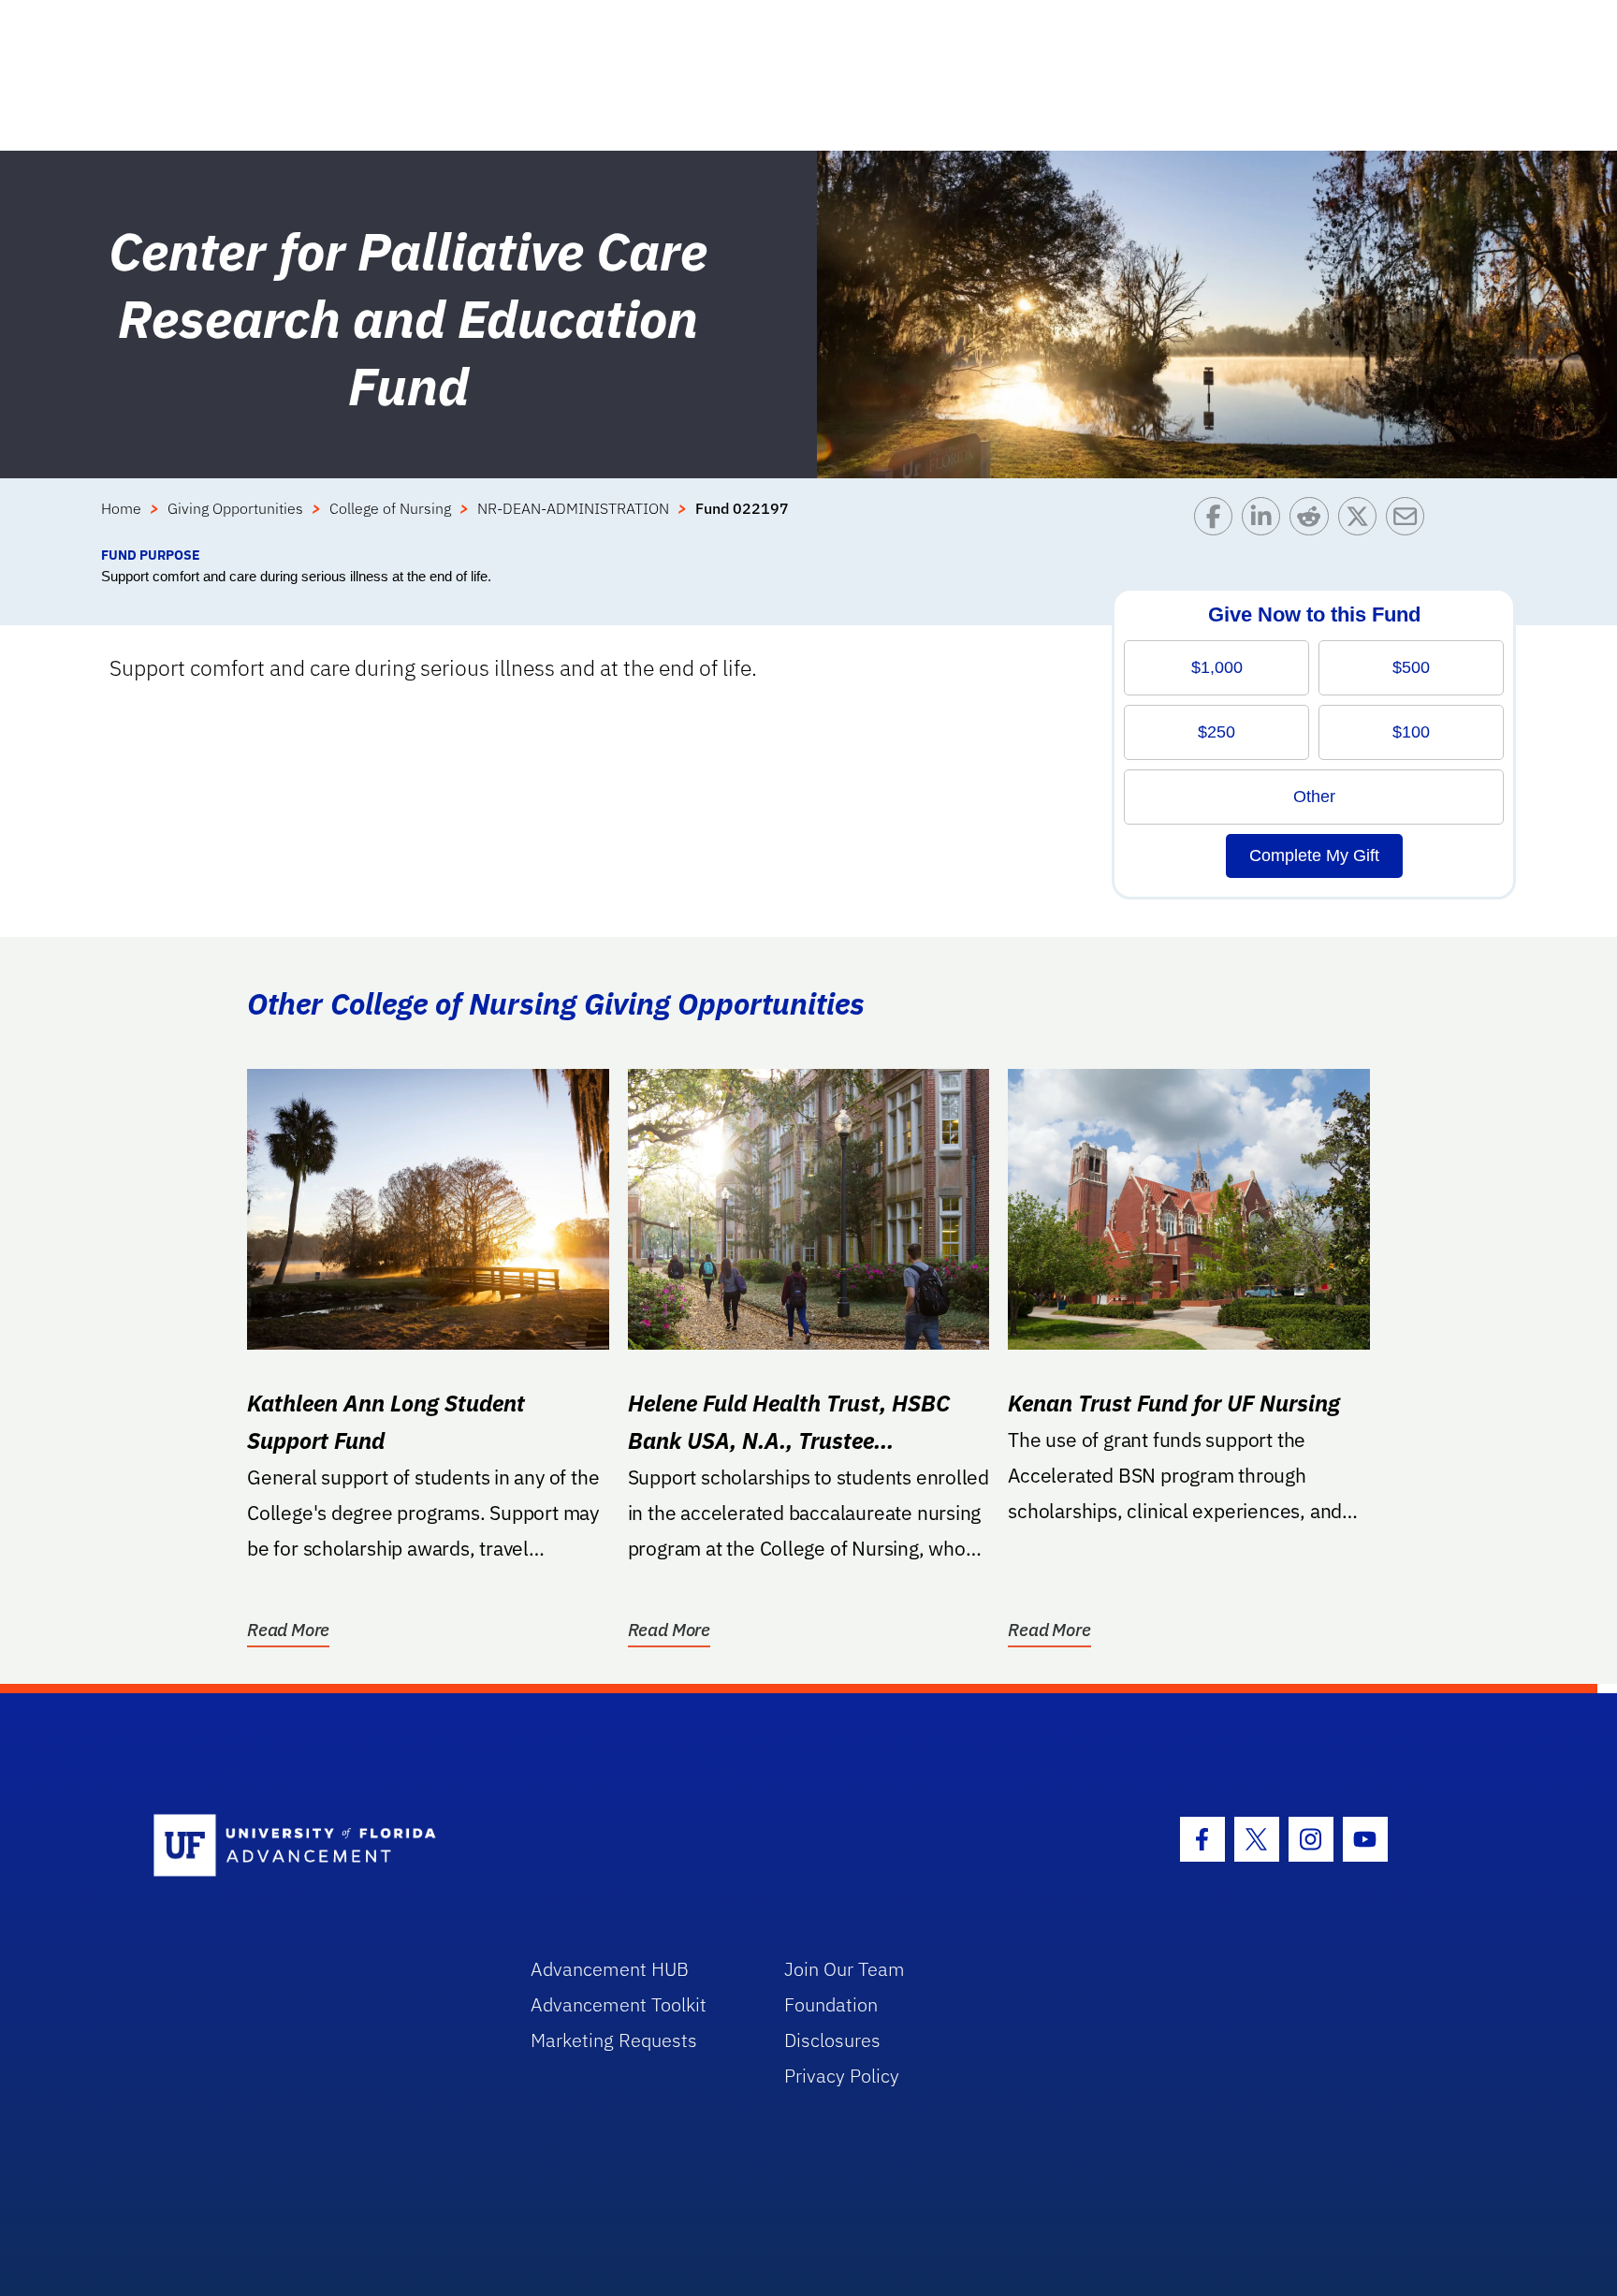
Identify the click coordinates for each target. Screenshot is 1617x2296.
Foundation (831, 2004)
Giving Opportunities (235, 508)
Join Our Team (845, 1969)
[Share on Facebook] (1218, 521)
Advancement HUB (610, 1969)
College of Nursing (390, 508)
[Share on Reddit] (1313, 521)
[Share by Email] (1410, 521)
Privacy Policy (842, 2076)
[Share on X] (1362, 521)
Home (121, 508)
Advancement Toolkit (619, 2004)
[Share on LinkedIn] (1266, 521)
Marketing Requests (614, 2040)
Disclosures (832, 2040)
